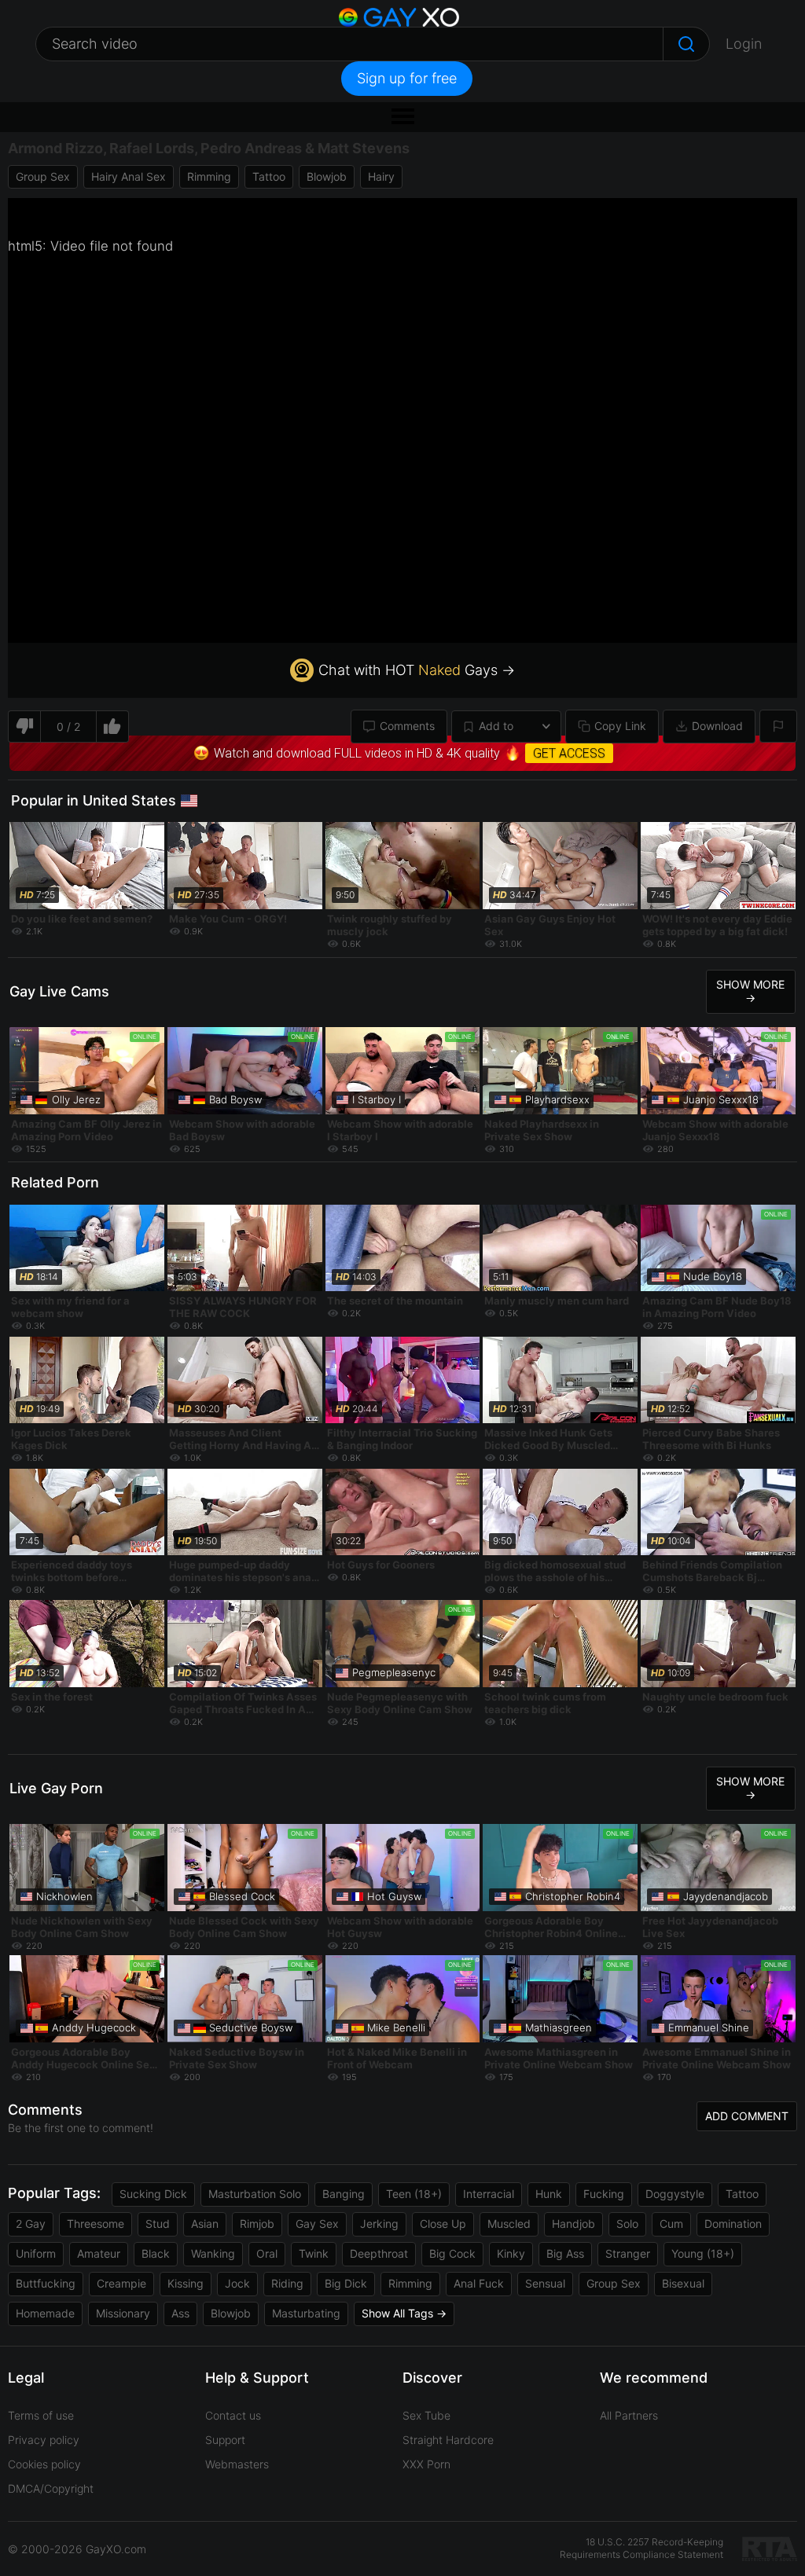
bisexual (683, 2283)
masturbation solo (255, 2194)
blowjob (327, 176)
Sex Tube (426, 2415)
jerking (379, 2224)
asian (205, 2224)
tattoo (269, 176)
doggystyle (675, 2194)
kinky (511, 2253)
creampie (121, 2283)
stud (158, 2224)
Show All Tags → (404, 2313)
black (156, 2253)
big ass (565, 2253)
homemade (45, 2313)
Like (113, 727)
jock (237, 2283)
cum (671, 2224)
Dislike (24, 727)
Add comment (747, 2116)
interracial (489, 2194)
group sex (43, 176)
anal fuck (479, 2283)
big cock (452, 2253)
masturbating (306, 2313)
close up (443, 2224)
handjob (573, 2224)
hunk (549, 2194)
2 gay (31, 2224)
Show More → (750, 991)
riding (287, 2283)
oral (267, 2253)
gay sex (317, 2224)
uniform (36, 2253)
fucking (604, 2194)
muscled (509, 2224)
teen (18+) (414, 2194)
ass (180, 2313)
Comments (407, 726)
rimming (209, 176)
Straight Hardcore (448, 2440)
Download (717, 726)
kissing (186, 2283)
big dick (346, 2283)
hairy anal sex (129, 176)
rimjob (257, 2224)
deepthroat (379, 2253)
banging (344, 2194)
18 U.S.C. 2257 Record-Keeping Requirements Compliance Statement (641, 2548)
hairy (381, 176)
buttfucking (46, 2283)
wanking (213, 2253)
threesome (96, 2224)
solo (627, 2224)
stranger (628, 2253)
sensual (545, 2283)
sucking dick (153, 2194)
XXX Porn (426, 2464)
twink (314, 2253)
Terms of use (41, 2415)
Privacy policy (44, 2440)
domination (733, 2224)
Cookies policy (44, 2464)
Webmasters (237, 2464)
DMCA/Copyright (51, 2488)
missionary (123, 2313)
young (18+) (703, 2253)
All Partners (629, 2415)
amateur (99, 2253)
